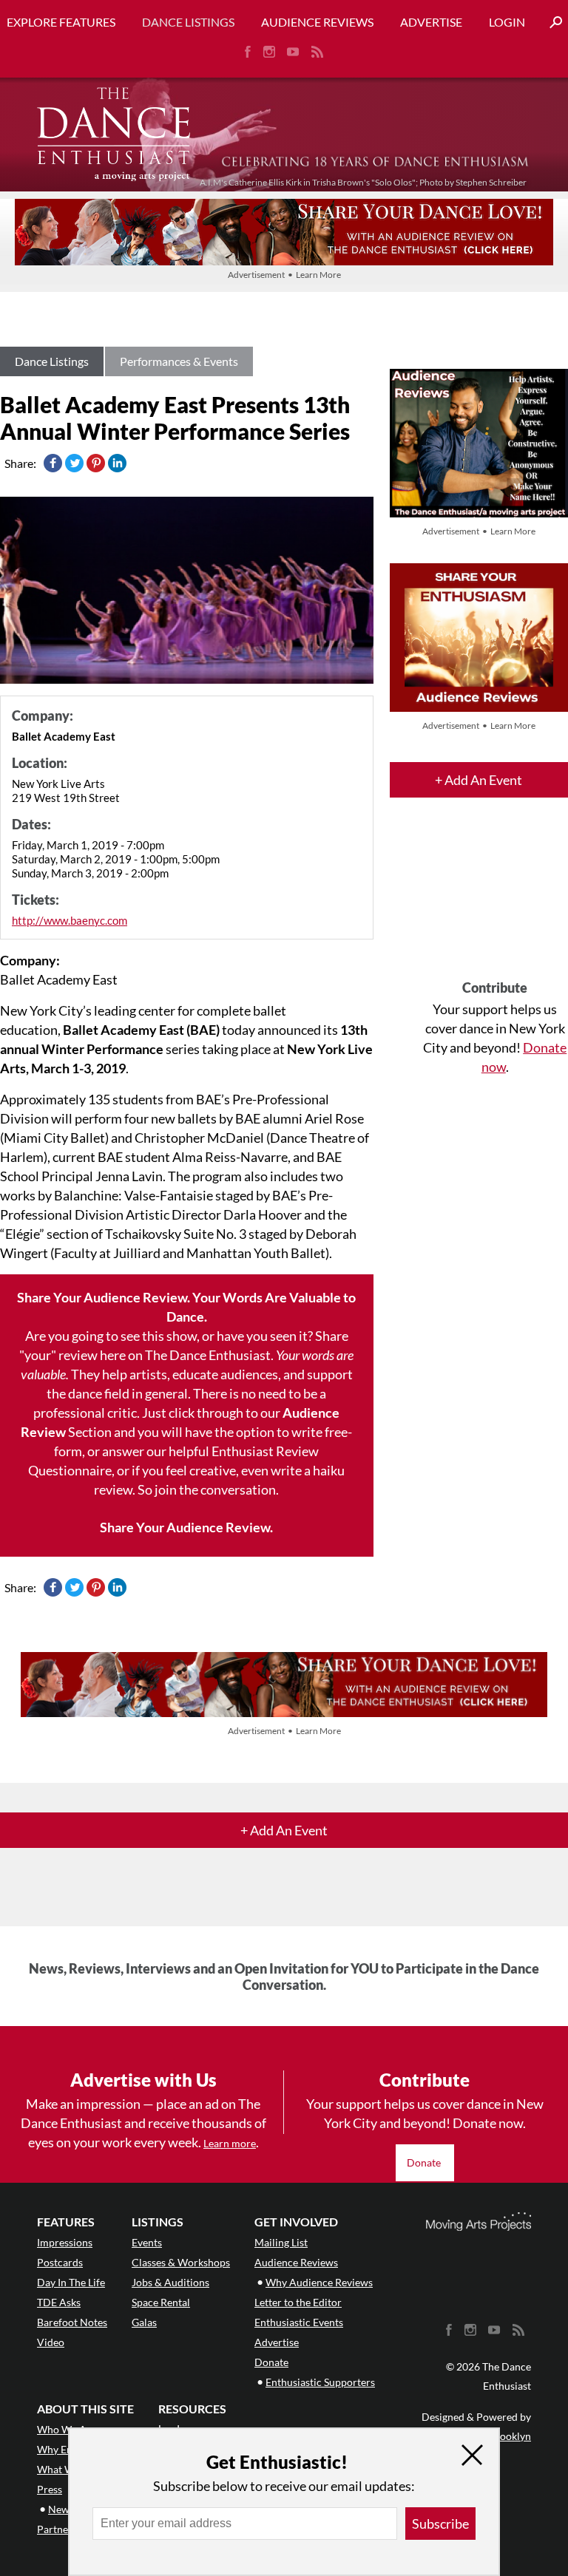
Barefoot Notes (72, 2322)
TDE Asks (59, 2302)
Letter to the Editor (298, 2302)
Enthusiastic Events (299, 2322)
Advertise (431, 22)
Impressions (65, 2242)
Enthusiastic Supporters (320, 2382)
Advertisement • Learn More (284, 275)
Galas (144, 2322)
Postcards (60, 2262)
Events (147, 2242)
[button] (550, 23)
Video (51, 2342)
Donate (425, 2162)
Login (507, 22)
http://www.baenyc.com (70, 920)
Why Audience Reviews (319, 2282)
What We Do (67, 2469)
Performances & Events (179, 361)
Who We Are (67, 2429)
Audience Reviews (317, 22)
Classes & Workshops (181, 2262)
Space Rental (161, 2302)
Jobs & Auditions (170, 2282)
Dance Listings (188, 22)
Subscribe (440, 2524)
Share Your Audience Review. (186, 1527)
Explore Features (61, 22)
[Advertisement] (495, 902)
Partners (57, 2529)
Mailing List (281, 2242)
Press (50, 2489)
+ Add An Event (479, 780)
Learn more (230, 2143)
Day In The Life (71, 2282)
